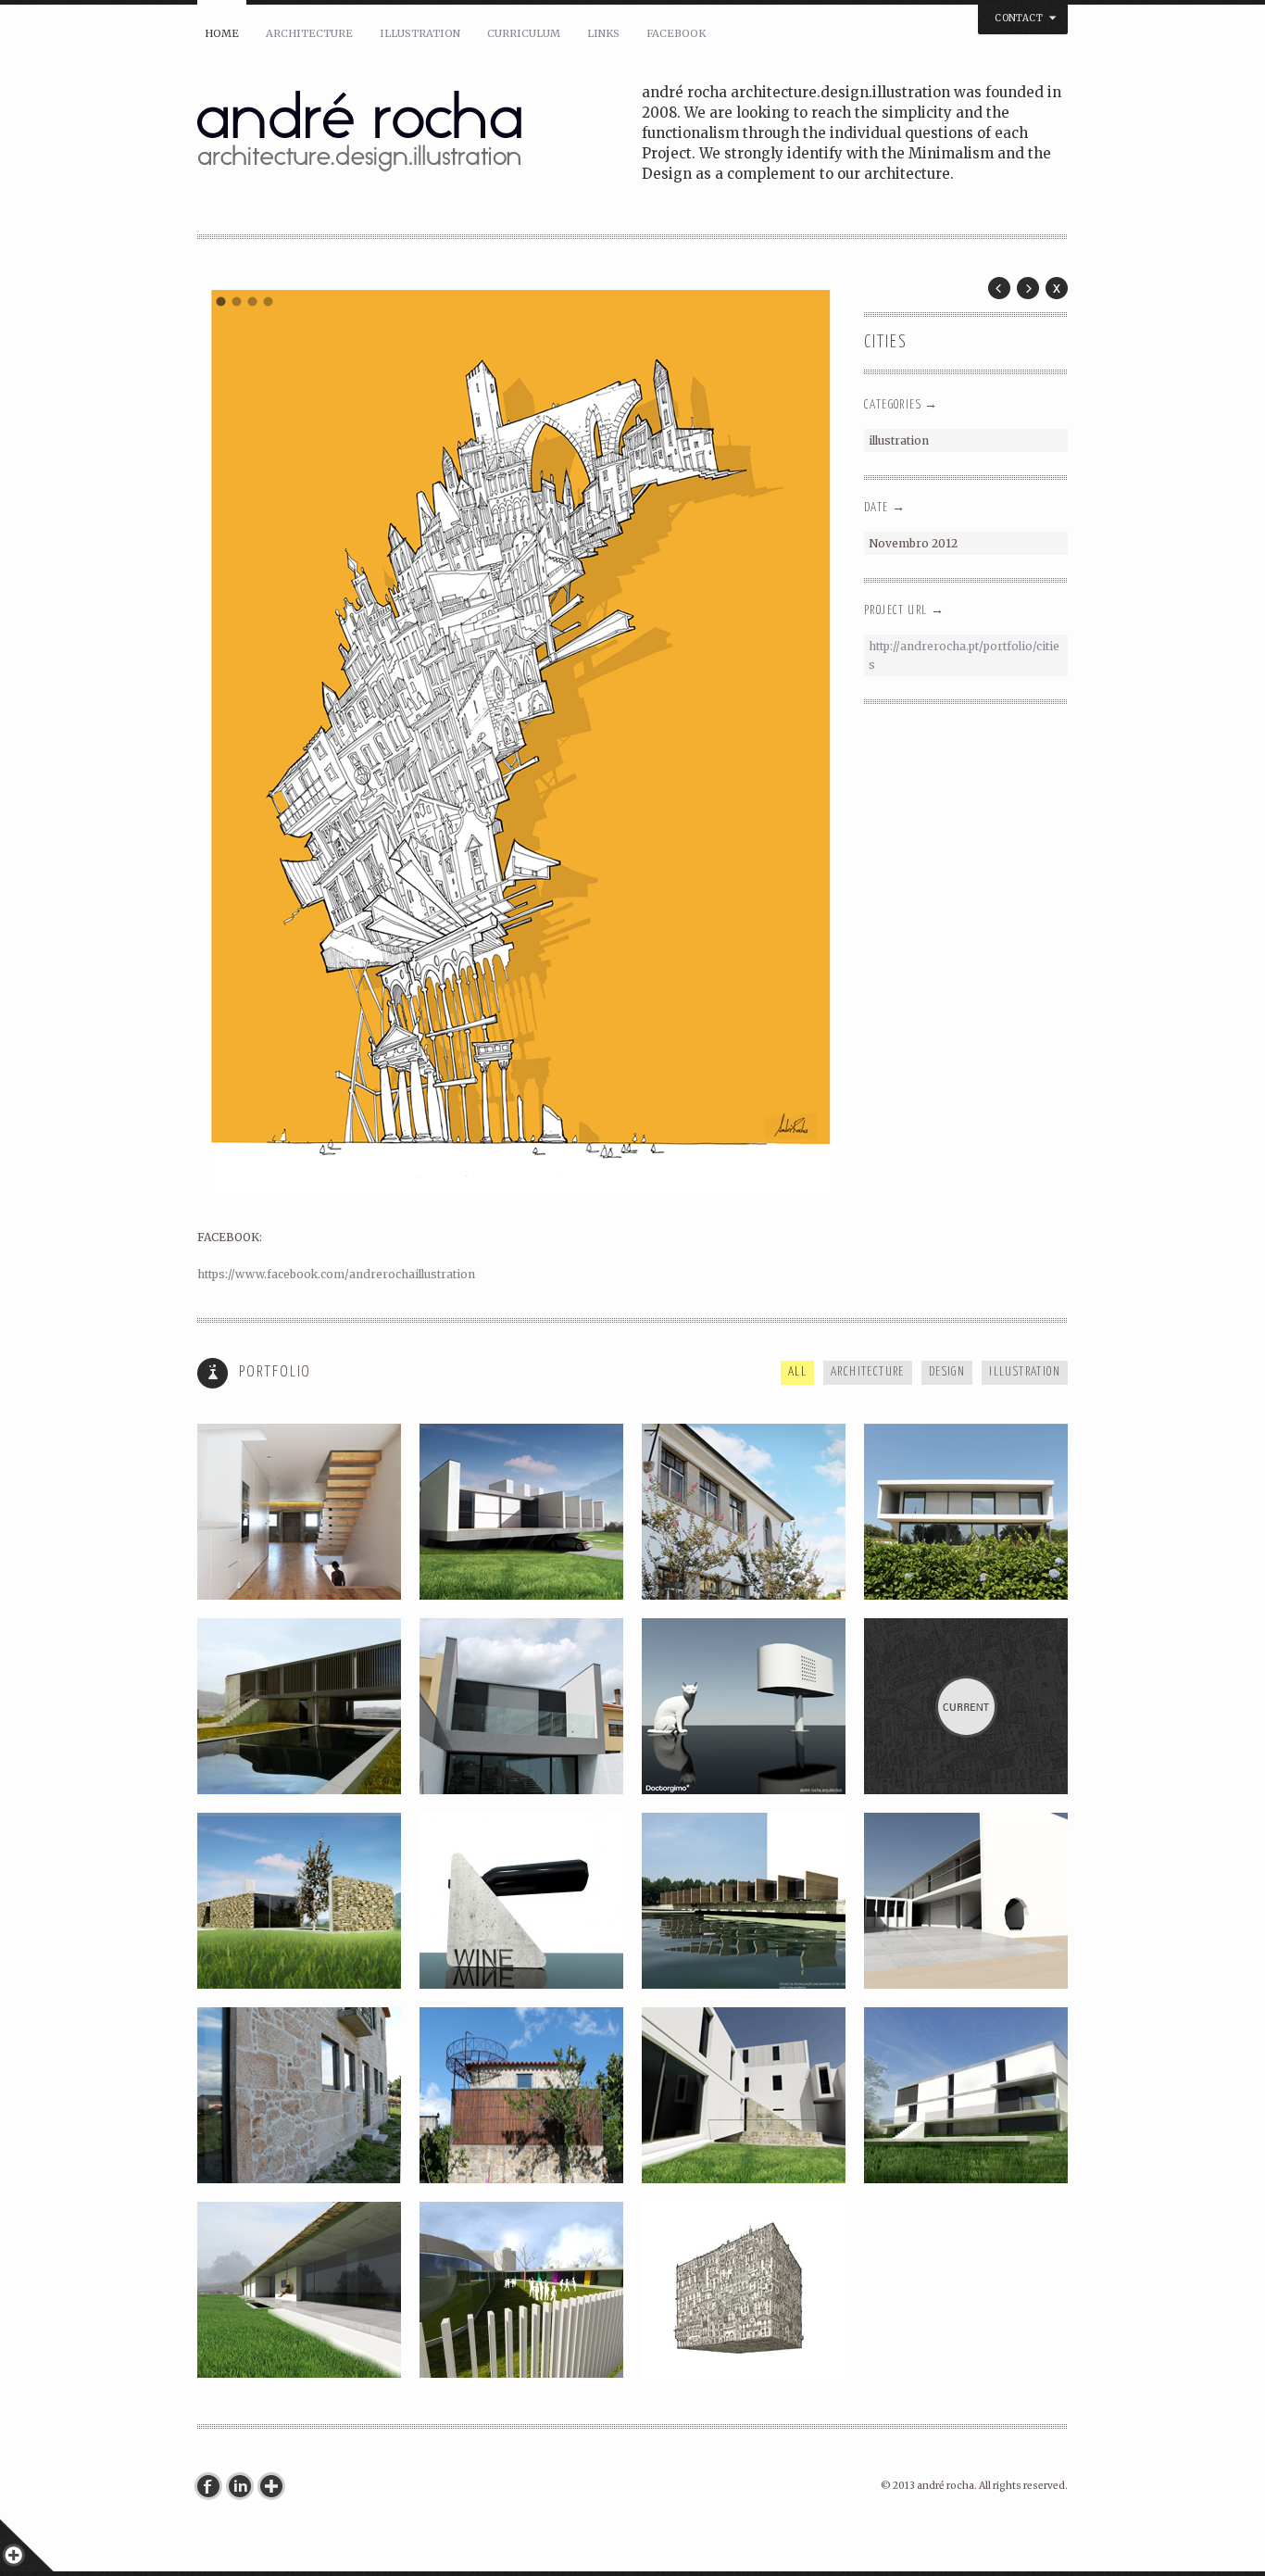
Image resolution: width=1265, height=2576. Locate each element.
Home (222, 33)
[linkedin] (244, 2486)
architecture (309, 33)
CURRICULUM (524, 33)
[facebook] (213, 2486)
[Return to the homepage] (420, 135)
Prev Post (999, 288)
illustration (420, 33)
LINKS (603, 33)
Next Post (1028, 288)
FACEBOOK (676, 33)
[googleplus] (276, 2486)
